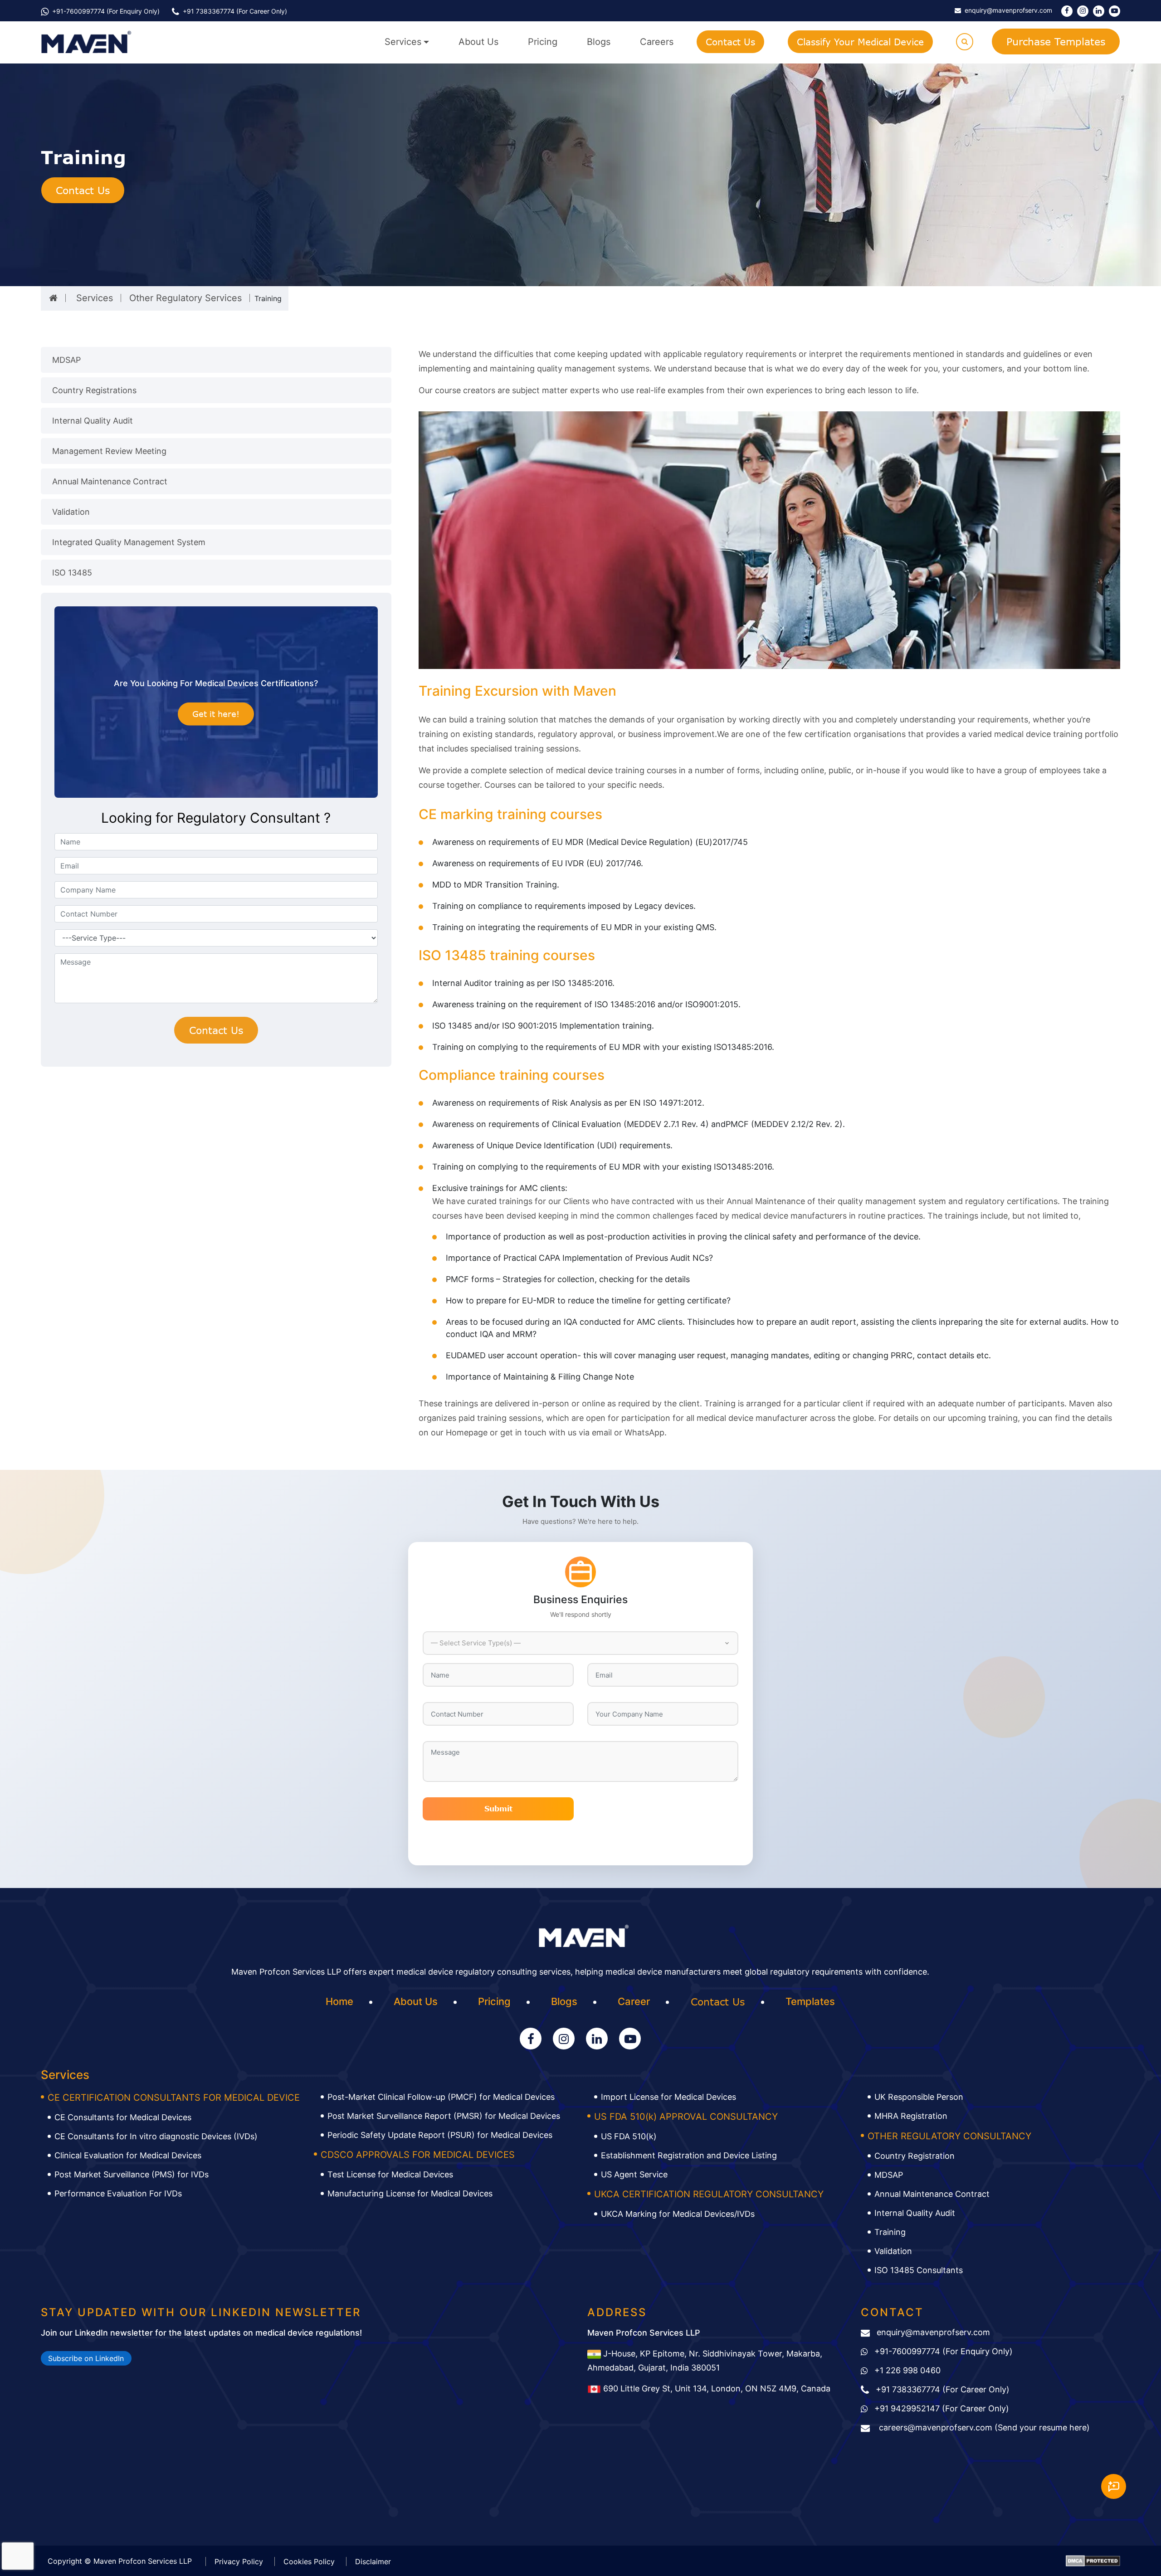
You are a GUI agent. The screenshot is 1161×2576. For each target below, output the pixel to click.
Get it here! (216, 714)
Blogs (599, 42)
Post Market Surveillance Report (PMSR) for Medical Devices (444, 2116)
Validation (71, 512)
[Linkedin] (1099, 11)
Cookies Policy (309, 2561)
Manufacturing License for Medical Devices (410, 2193)
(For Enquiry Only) (944, 2351)
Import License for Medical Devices (668, 2097)
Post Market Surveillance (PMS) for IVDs (132, 2174)
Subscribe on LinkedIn (86, 2358)
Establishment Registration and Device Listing (689, 2155)
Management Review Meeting (109, 451)
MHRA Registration (911, 2116)
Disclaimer (373, 2561)
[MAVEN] (86, 42)
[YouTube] (1115, 11)
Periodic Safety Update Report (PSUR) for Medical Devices (440, 2135)
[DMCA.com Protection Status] (1093, 2560)
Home (339, 2001)
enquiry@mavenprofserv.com (933, 2332)
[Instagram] (1083, 11)
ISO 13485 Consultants (919, 2270)
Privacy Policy (239, 2561)
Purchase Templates (1056, 41)
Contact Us (730, 42)
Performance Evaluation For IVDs (118, 2193)
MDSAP (66, 360)
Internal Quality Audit (93, 421)
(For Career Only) (235, 11)
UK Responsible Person (919, 2097)
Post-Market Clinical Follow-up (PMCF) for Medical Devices (441, 2097)
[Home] (53, 298)
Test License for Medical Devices (390, 2174)
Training (890, 2232)
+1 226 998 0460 (907, 2370)
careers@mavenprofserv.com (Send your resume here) (983, 2427)
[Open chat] (1114, 2486)
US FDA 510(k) (629, 2136)
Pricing (543, 42)
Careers (657, 42)
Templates (810, 2001)
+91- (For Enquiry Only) (106, 11)
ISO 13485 (72, 573)
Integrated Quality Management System (129, 542)
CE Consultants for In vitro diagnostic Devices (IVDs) (156, 2136)
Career (634, 2001)
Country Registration (915, 2156)
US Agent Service (634, 2174)
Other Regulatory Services (185, 298)
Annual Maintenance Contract (110, 481)
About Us (478, 42)
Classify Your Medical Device (860, 42)
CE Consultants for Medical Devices (123, 2117)
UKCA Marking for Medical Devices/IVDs (678, 2214)
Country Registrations (94, 390)
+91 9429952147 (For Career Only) (942, 2408)
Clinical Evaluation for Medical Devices (128, 2155)
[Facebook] (1067, 11)
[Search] (965, 42)
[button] (580, 1643)
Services (403, 42)
